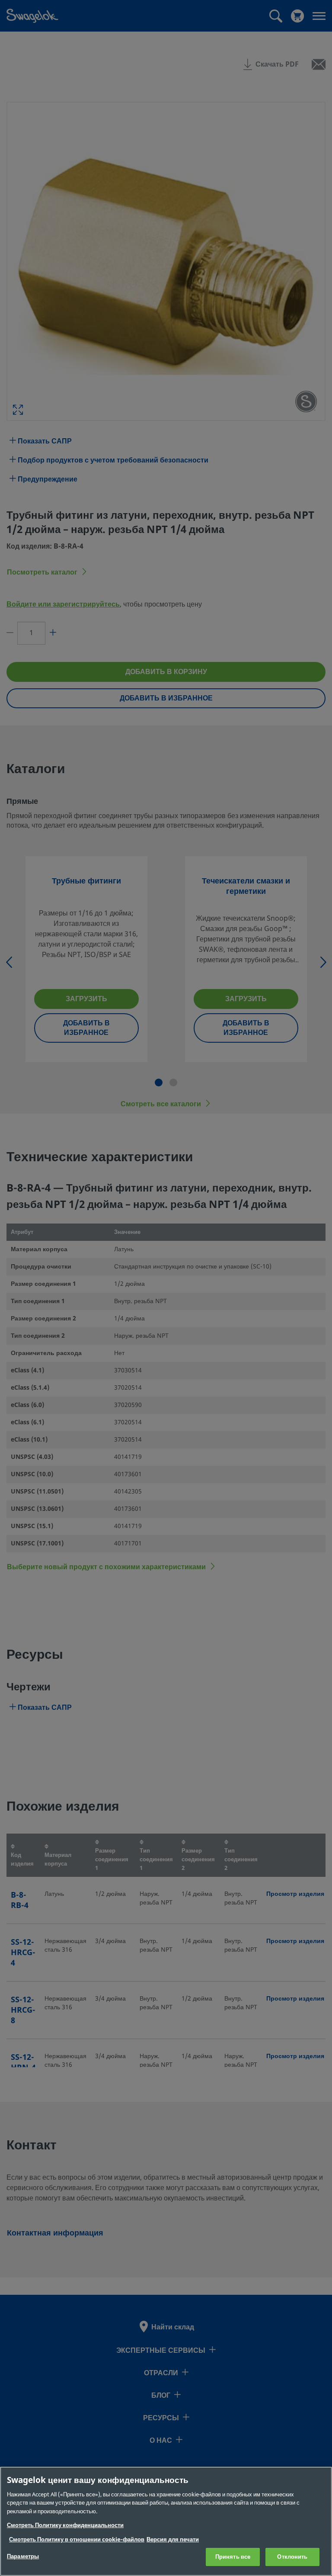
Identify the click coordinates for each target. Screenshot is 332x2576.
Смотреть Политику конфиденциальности (65, 2525)
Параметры (23, 2556)
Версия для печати (173, 2539)
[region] (166, 2521)
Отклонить (292, 2557)
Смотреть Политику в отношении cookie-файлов (77, 2539)
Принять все (233, 2557)
